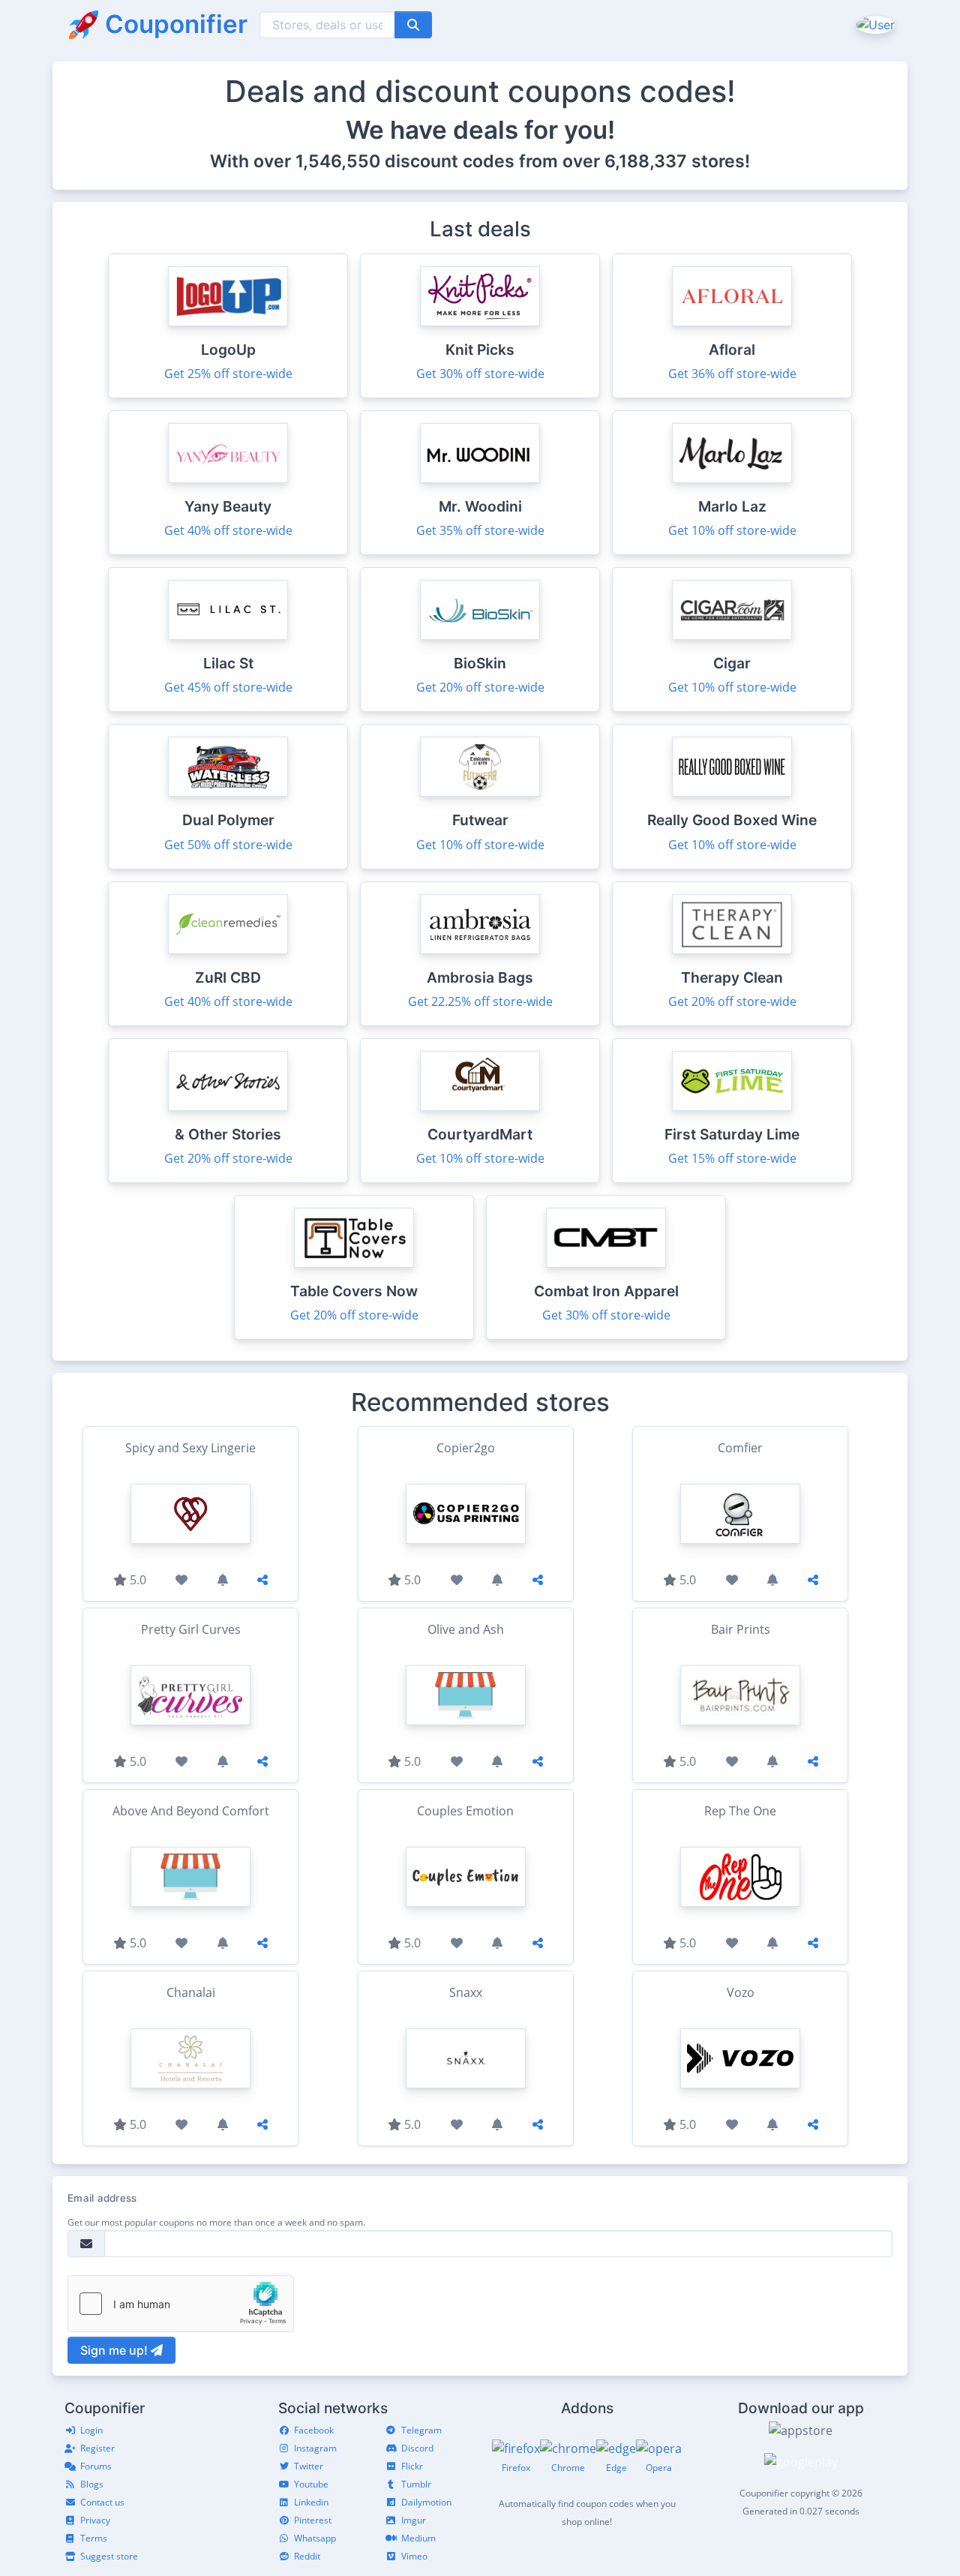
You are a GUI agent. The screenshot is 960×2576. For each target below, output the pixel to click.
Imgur (414, 2520)
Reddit (307, 2556)
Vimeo (414, 2556)
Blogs (92, 2484)
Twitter (309, 2466)
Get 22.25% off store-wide (480, 1001)
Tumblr (416, 2484)
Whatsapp (315, 2538)
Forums (96, 2466)
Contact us (102, 2502)
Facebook (314, 2430)
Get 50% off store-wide (228, 845)
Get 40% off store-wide (228, 530)
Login (91, 2430)
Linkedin (311, 2502)
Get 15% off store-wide (732, 1158)
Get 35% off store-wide (480, 530)
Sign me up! (115, 2350)
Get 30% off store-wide (480, 374)
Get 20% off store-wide (480, 687)
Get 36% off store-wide (732, 374)
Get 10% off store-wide (732, 530)
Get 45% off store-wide (228, 687)
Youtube (311, 2484)
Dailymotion (426, 2502)
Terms (94, 2538)
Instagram (315, 2448)
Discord (417, 2448)
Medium (418, 2538)
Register (97, 2448)
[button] (874, 24)
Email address (102, 2198)
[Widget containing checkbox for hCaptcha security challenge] (181, 2304)
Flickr (412, 2466)
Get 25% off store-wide (228, 374)
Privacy (95, 2520)
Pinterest (313, 2520)
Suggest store (109, 2556)
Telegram (421, 2430)
